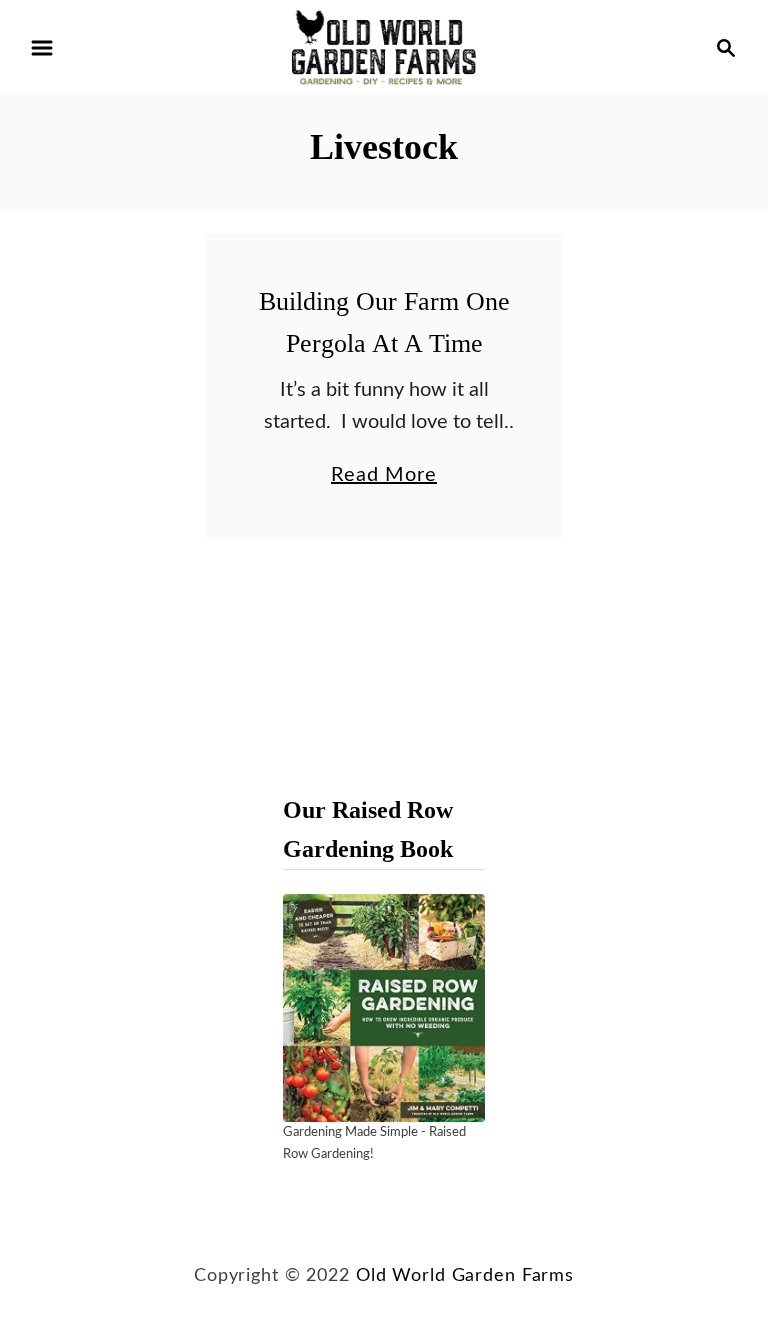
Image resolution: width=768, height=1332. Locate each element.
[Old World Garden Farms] (384, 47)
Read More (384, 478)
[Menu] (42, 48)
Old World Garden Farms (465, 1275)
